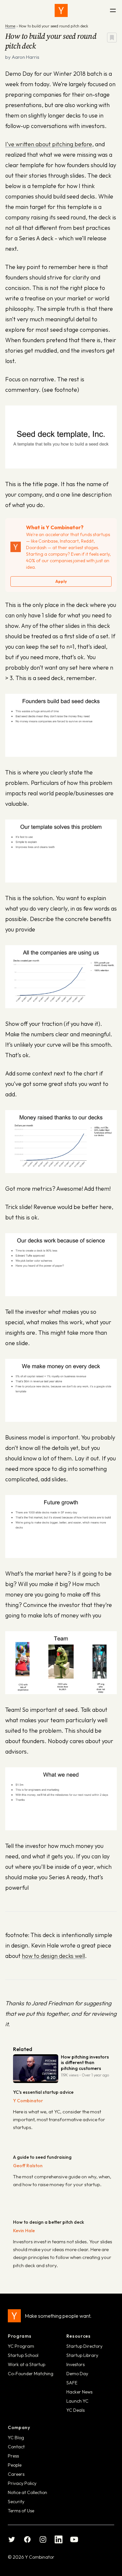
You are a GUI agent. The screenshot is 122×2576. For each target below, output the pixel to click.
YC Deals (75, 2410)
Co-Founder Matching (31, 2374)
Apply (61, 581)
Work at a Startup (27, 2364)
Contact (16, 2447)
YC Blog (16, 2438)
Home (10, 26)
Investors (75, 2364)
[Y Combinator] (61, 10)
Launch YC (77, 2401)
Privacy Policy (22, 2483)
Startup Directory (84, 2346)
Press (13, 2456)
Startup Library (82, 2355)
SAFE (72, 2383)
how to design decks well (53, 1956)
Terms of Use (21, 2511)
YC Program (21, 2346)
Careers (16, 2474)
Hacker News (79, 2392)
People (15, 2465)
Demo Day (77, 2374)
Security (16, 2502)
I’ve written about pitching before (49, 144)
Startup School (23, 2355)
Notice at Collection (27, 2492)
